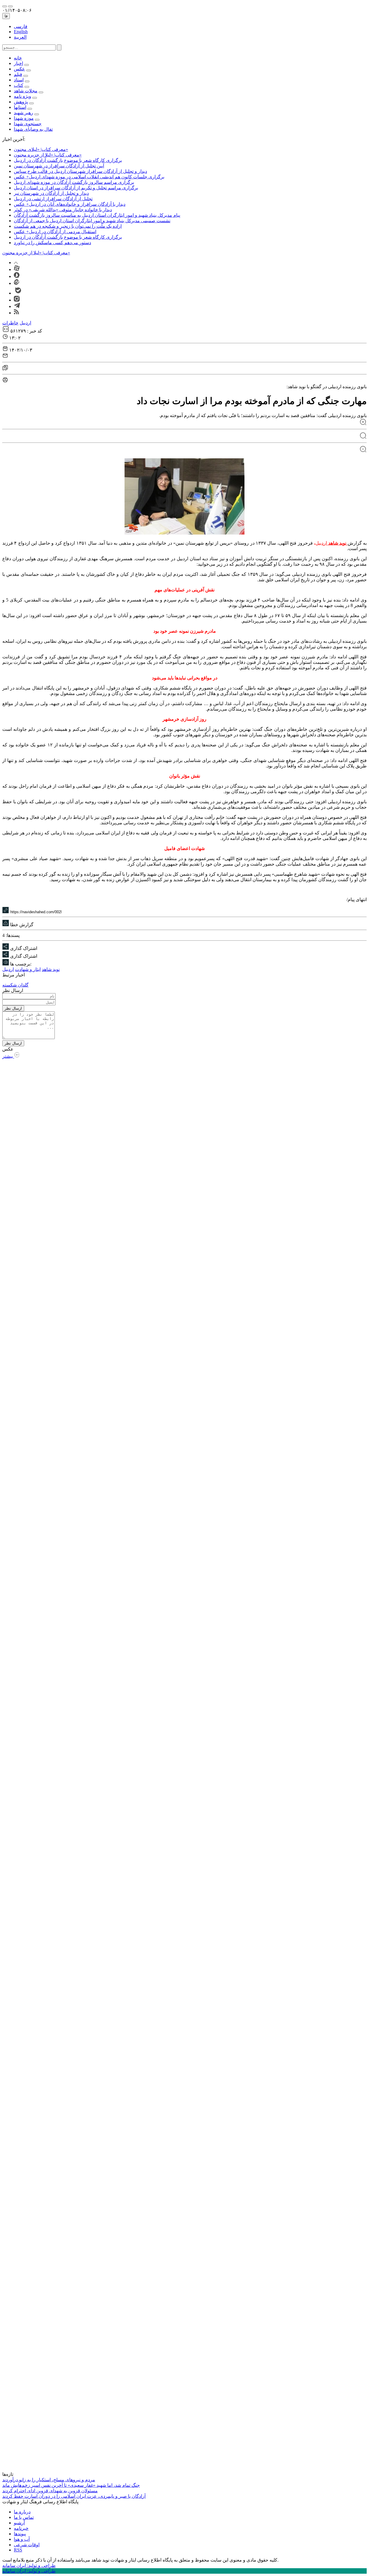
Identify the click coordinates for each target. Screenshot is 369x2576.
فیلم (18, 74)
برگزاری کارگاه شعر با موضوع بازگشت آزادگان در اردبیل (68, 160)
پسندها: (13, 935)
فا (6, 16)
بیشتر (8, 1056)
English (21, 32)
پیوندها (20, 2534)
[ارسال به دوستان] (184, 356)
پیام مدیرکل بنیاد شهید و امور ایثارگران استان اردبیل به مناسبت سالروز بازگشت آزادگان (97, 215)
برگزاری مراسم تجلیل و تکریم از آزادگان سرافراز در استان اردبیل (76, 188)
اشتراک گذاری (24, 948)
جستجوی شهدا (28, 124)
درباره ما (22, 2512)
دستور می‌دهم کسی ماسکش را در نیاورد (52, 243)
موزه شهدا (24, 118)
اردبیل (25, 323)
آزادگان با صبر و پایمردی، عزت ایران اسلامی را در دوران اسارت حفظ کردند (74, 2496)
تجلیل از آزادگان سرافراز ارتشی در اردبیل (53, 199)
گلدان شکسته (15, 985)
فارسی (21, 26)
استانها (20, 107)
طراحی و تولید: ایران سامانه (29, 2565)
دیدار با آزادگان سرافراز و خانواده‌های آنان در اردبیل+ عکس (70, 204)
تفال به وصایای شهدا (33, 129)
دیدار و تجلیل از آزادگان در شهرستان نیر (51, 193)
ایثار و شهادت (28, 969)
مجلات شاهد (26, 91)
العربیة (20, 37)
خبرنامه (21, 2528)
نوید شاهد (337, 543)
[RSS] (16, 313)
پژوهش (21, 102)
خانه (18, 58)
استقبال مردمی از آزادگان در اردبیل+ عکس (55, 232)
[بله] (18, 293)
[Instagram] (17, 300)
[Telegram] (17, 306)
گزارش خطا (21, 925)
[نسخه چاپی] (184, 380)
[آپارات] (17, 269)
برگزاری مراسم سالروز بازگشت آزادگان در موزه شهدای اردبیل (74, 182)
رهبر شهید (23, 113)
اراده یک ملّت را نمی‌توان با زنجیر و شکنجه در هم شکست (68, 226)
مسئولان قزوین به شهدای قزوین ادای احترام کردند (50, 2491)
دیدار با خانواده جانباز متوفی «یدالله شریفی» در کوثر (63, 210)
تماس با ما (24, 2517)
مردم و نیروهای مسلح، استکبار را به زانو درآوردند (49, 2480)
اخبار (18, 63)
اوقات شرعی (27, 2545)
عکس (19, 69)
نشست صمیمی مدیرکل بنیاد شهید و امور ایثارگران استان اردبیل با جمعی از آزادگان (92, 221)
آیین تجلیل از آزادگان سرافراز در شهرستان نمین (59, 166)
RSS (18, 2550)
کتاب (19, 85)
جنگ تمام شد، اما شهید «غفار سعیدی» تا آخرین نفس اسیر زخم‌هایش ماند (71, 2485)
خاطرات (10, 323)
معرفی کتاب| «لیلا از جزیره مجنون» (48, 155)
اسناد (19, 80)
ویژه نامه (22, 96)
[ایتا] (17, 283)
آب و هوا (22, 2539)
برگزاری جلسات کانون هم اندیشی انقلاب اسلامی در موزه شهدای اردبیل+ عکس (89, 177)
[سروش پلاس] (17, 276)
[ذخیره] (5, 369)
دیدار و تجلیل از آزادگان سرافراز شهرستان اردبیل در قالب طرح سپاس (80, 171)
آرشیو (19, 2523)
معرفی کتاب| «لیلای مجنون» (41, 149)
